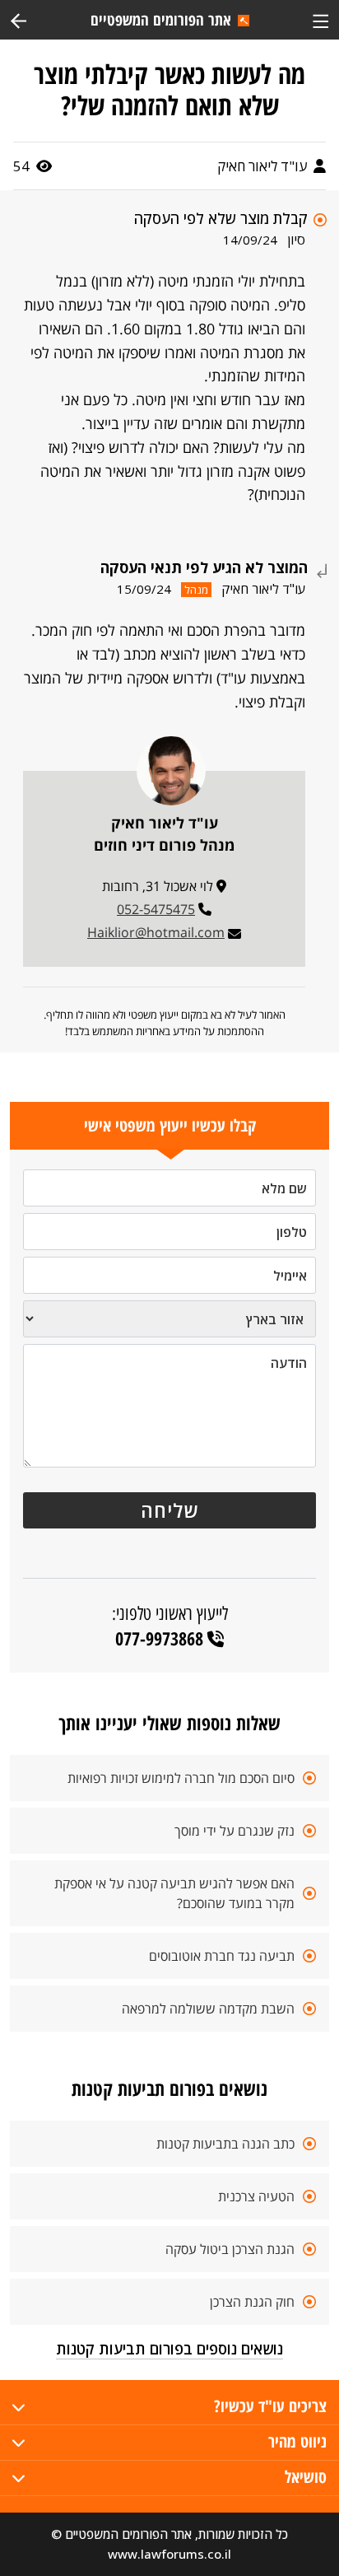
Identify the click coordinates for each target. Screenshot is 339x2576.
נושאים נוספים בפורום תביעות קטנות (169, 2349)
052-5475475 (156, 909)
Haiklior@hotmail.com (156, 932)
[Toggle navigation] (320, 19)
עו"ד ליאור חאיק (264, 166)
